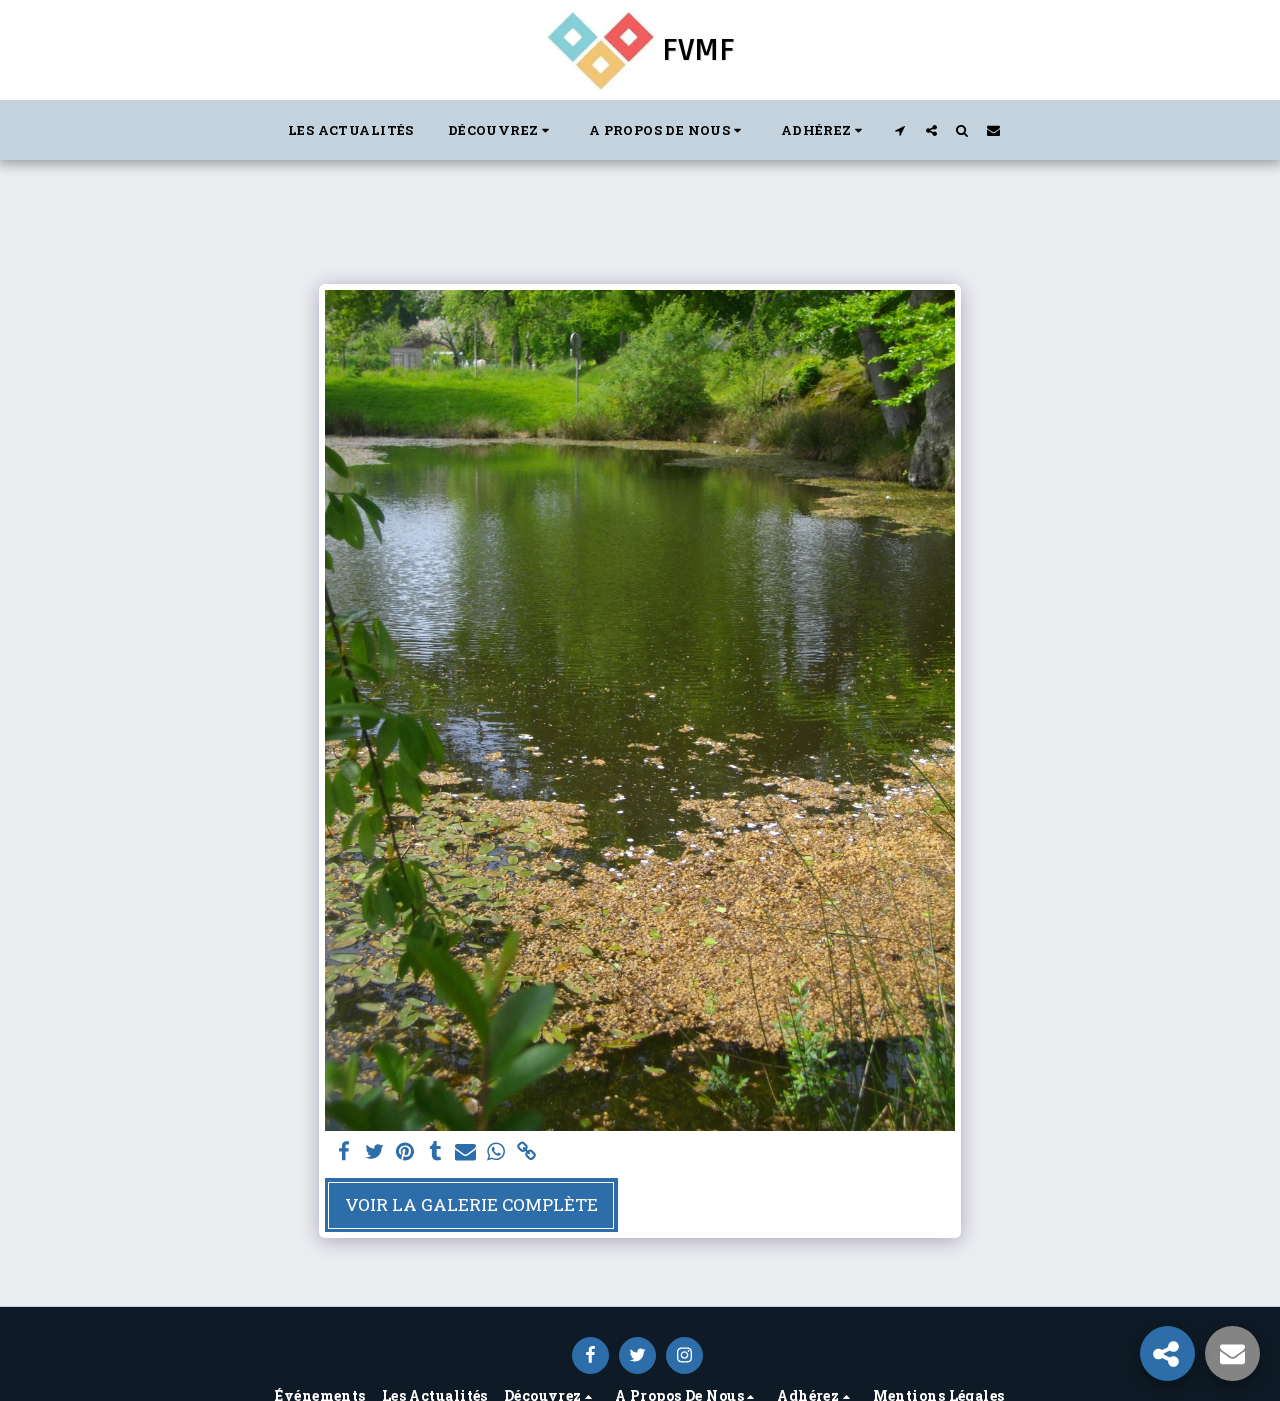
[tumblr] (435, 1152)
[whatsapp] (496, 1152)
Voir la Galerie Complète (471, 1204)
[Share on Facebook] (344, 1152)
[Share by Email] (466, 1152)
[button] (501, 130)
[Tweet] (375, 1152)
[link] (526, 1152)
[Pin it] (405, 1152)
